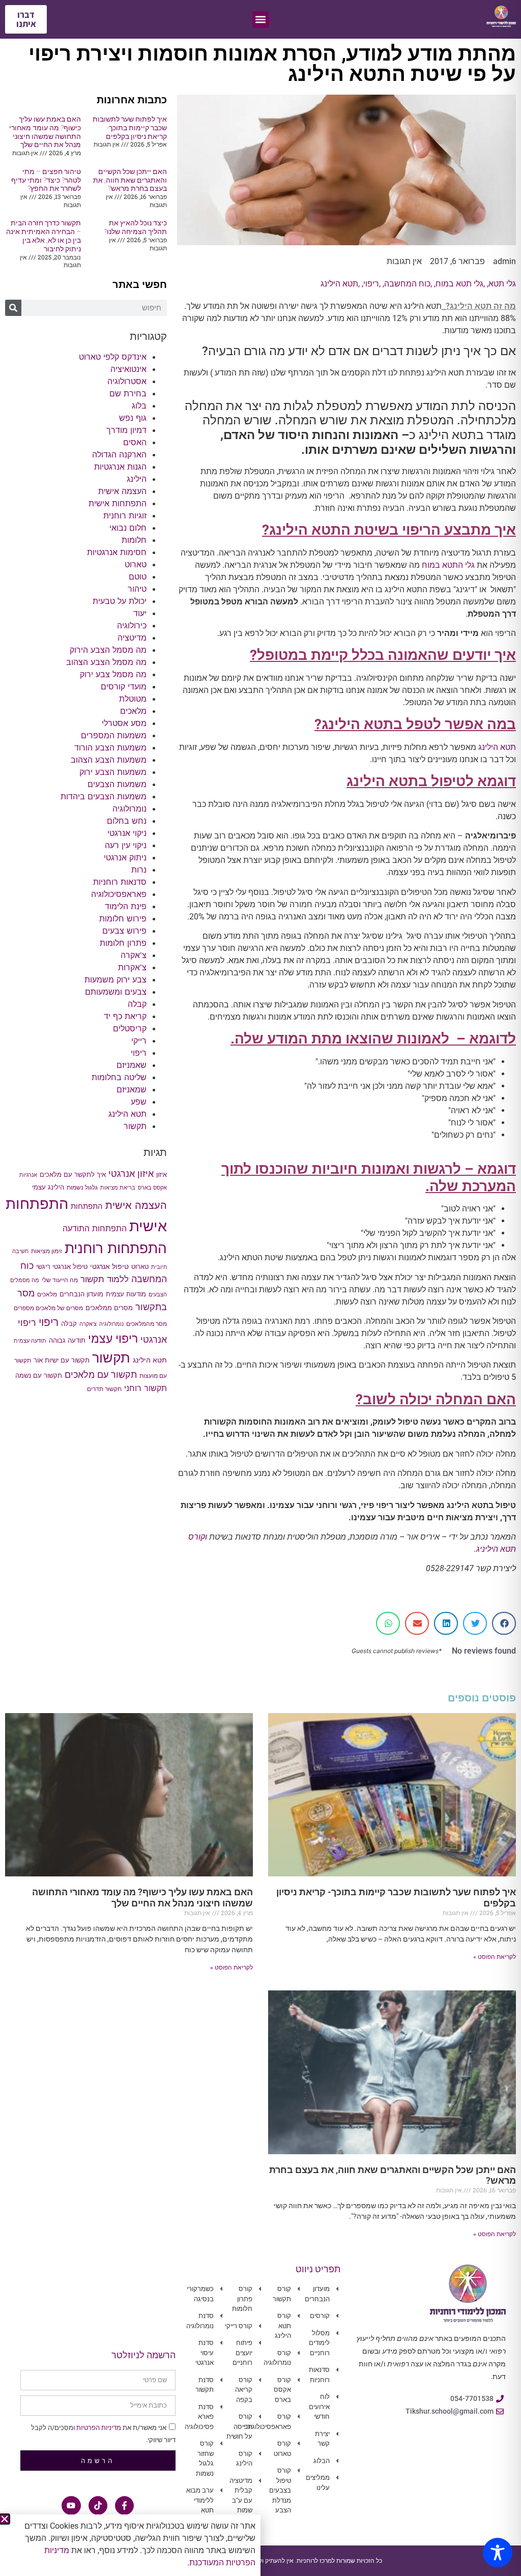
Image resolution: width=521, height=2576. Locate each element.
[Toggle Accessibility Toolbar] (498, 2553)
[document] (260, 1288)
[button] (5, 2519)
